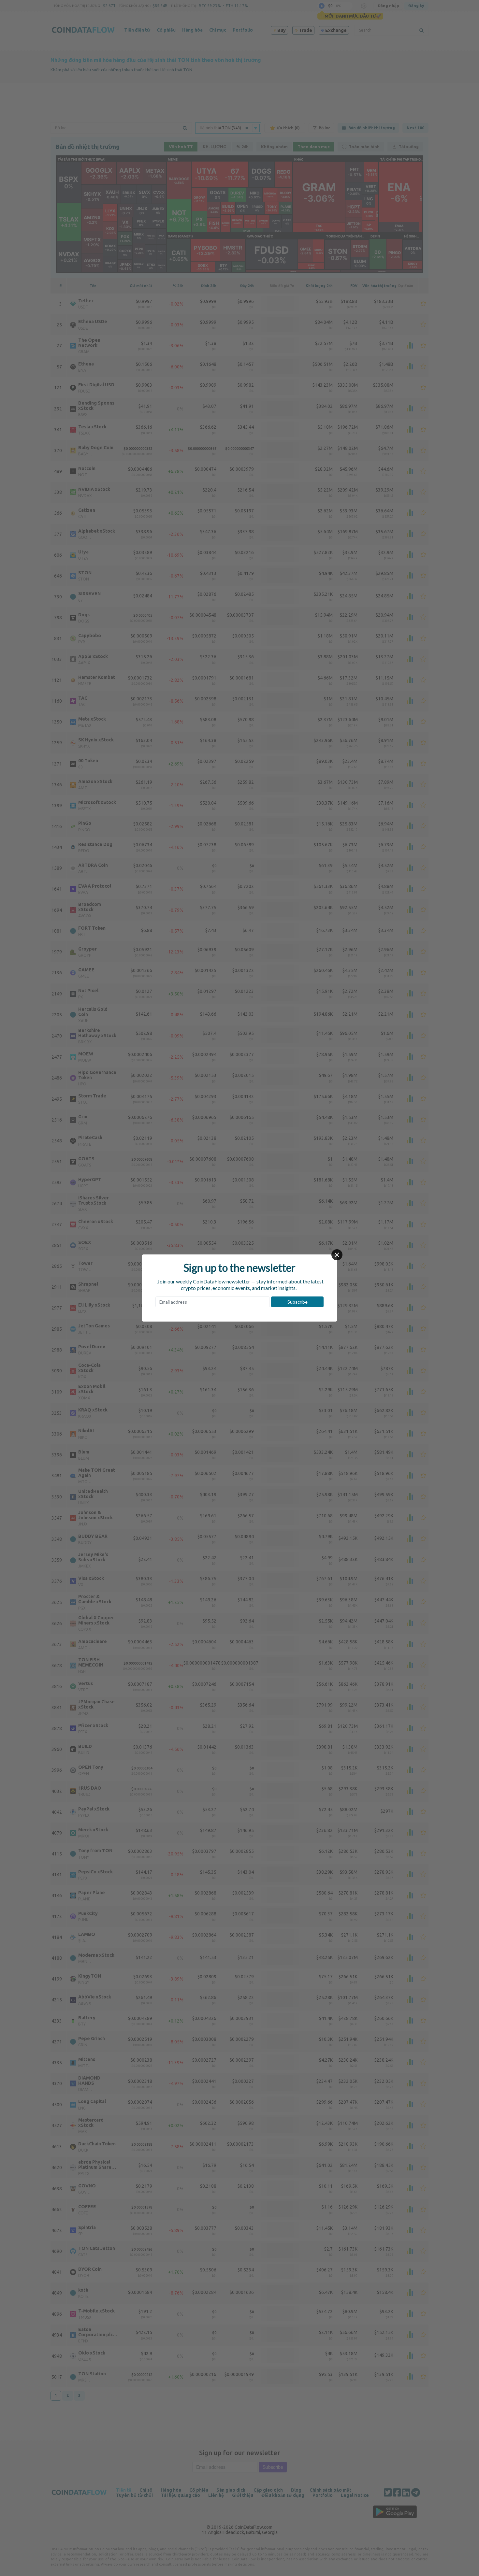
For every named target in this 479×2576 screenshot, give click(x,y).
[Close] (337, 1255)
